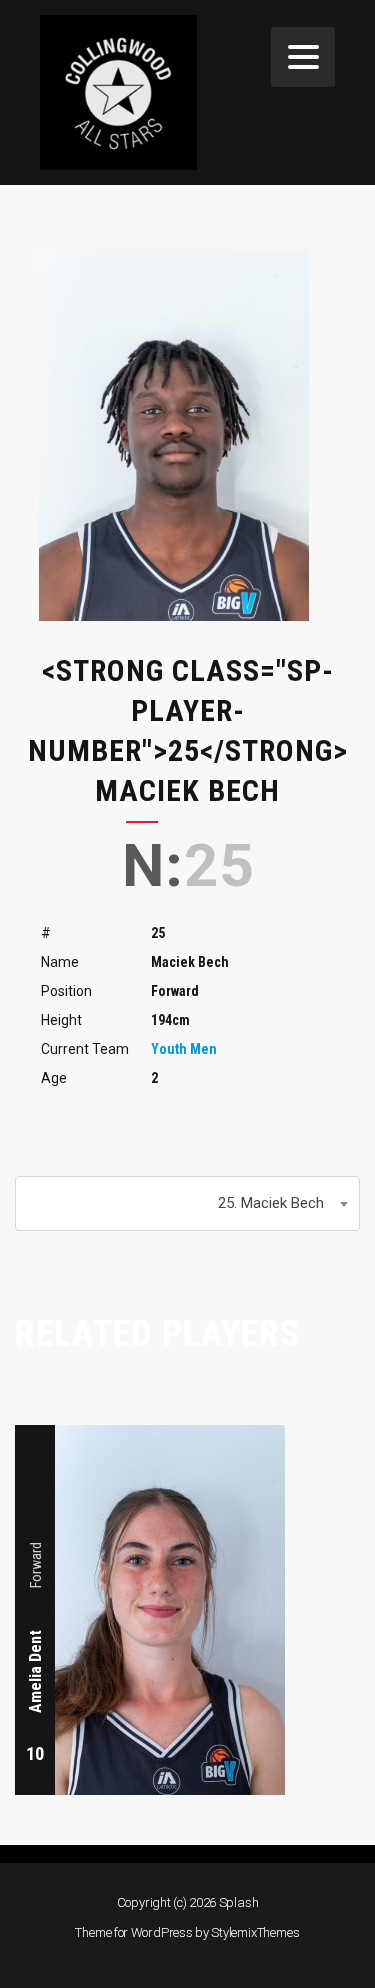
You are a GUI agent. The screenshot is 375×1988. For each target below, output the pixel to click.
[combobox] (187, 1203)
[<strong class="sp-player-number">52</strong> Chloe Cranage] (323, 1437)
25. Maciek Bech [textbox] (271, 1203)
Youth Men (184, 1049)
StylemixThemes (255, 1932)
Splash (239, 1902)
